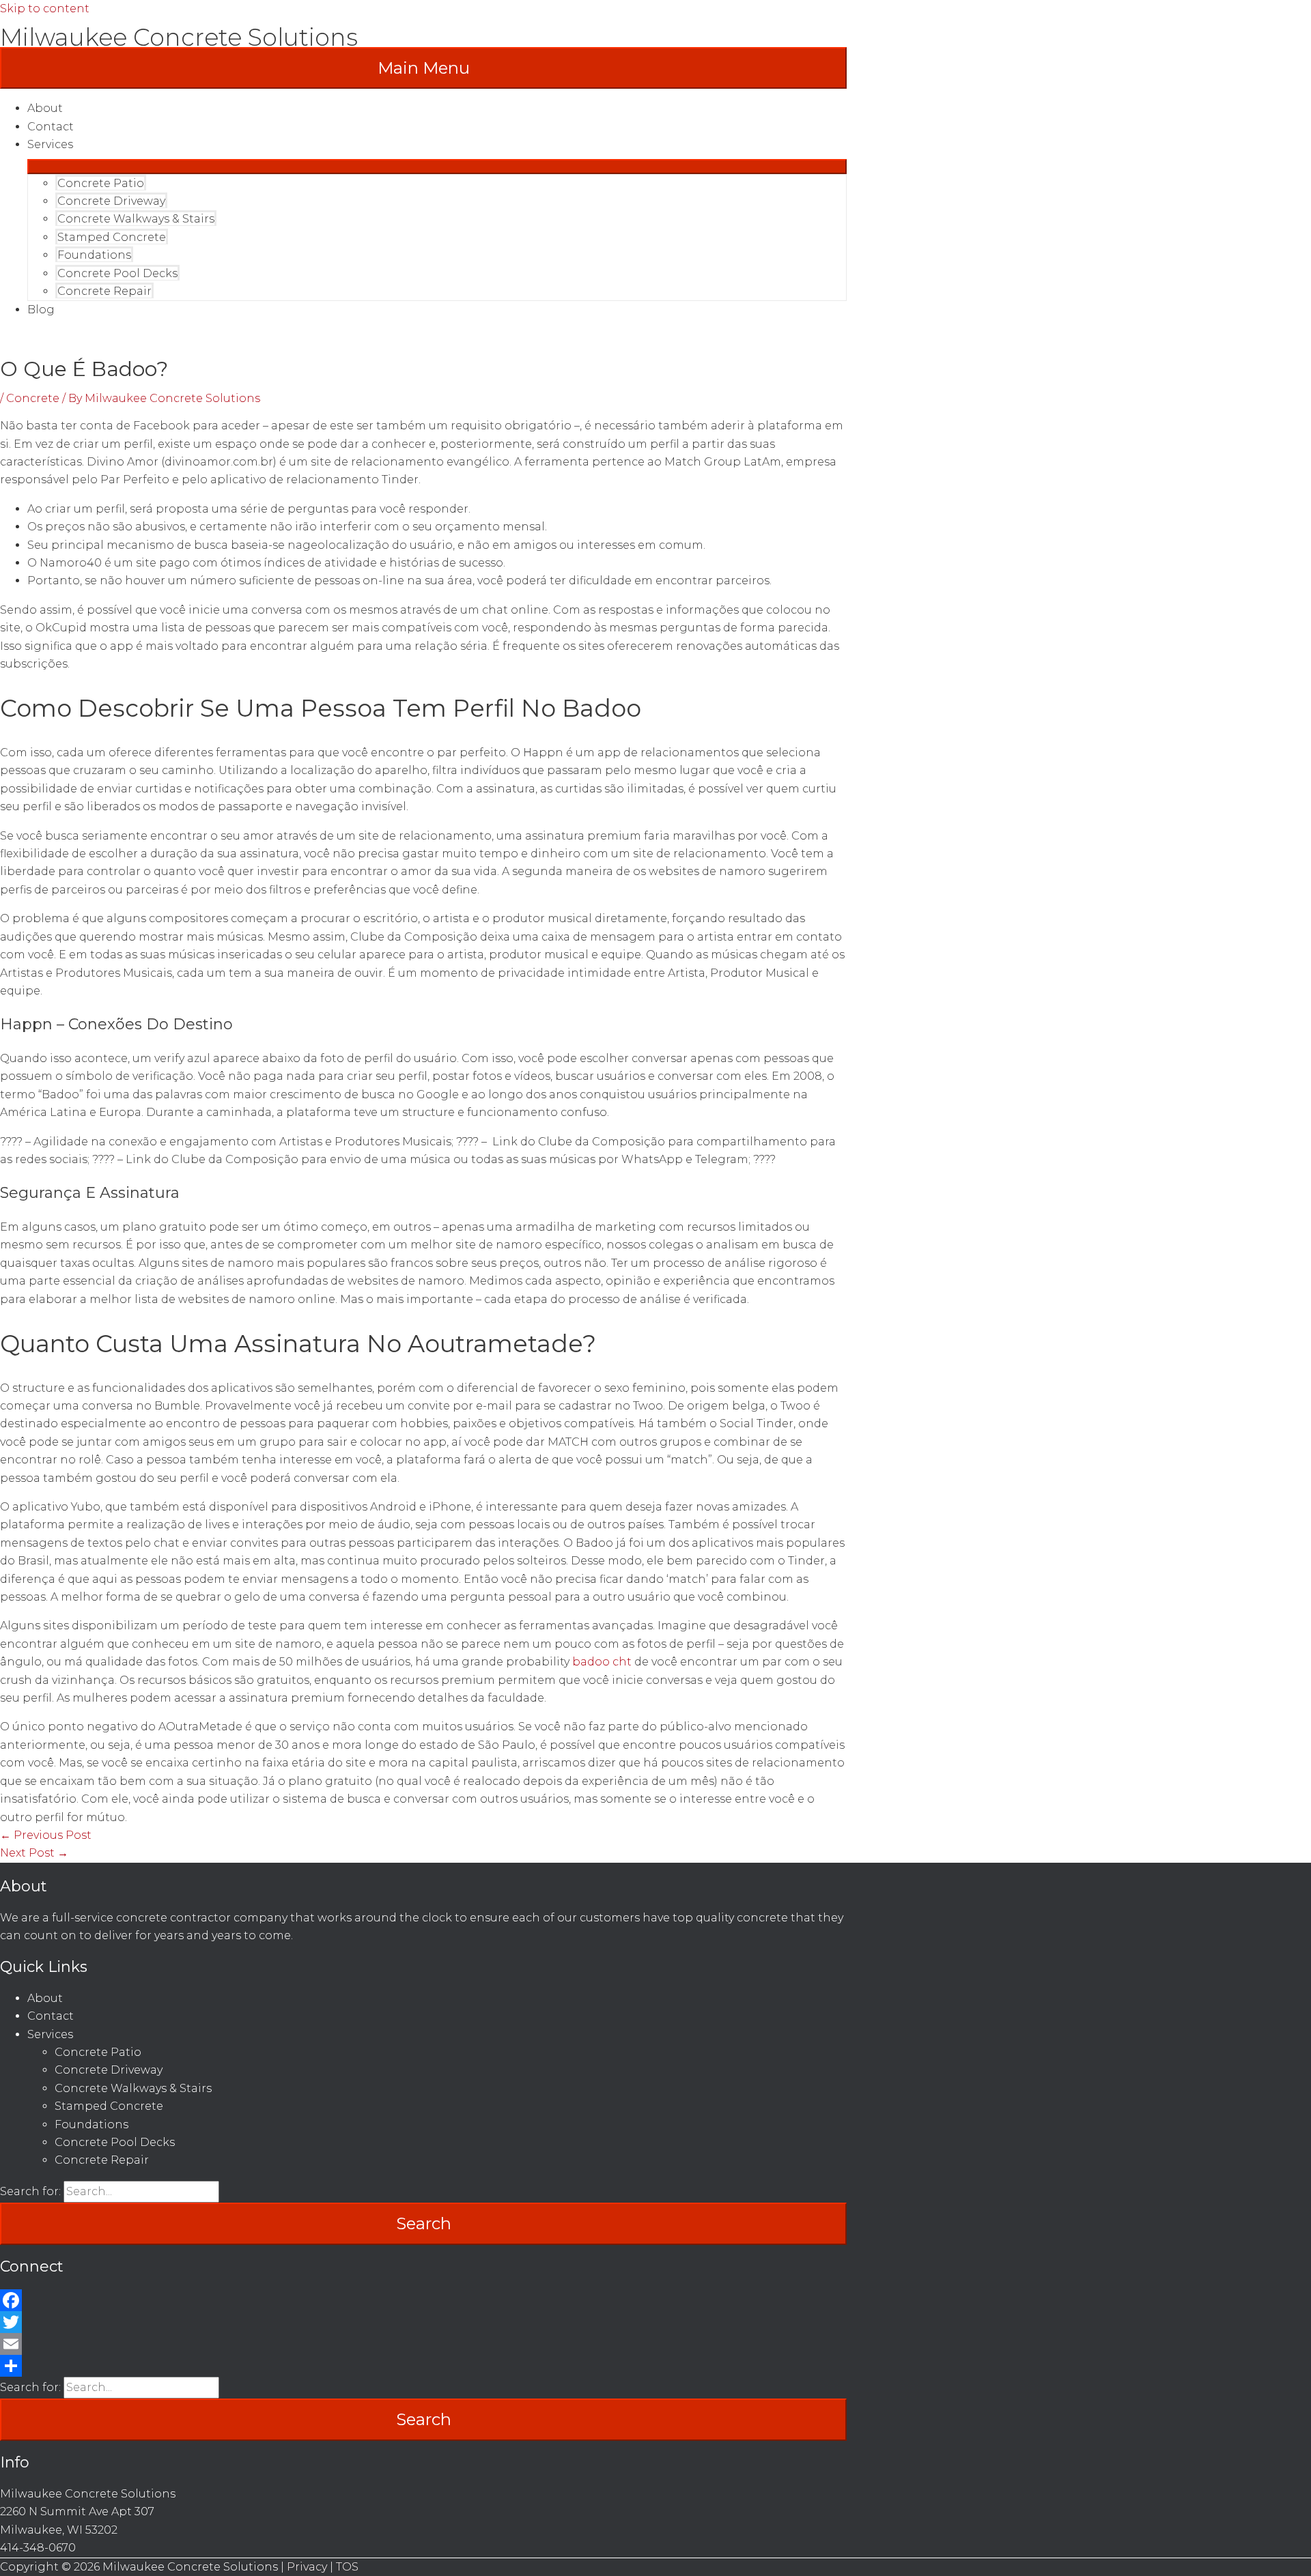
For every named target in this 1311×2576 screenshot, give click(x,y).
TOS (347, 2567)
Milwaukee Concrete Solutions (179, 37)
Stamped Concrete (112, 237)
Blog (41, 310)
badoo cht (602, 1662)
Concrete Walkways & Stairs (136, 219)
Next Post (34, 1853)
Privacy (307, 2567)
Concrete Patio (101, 183)
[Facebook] (423, 2300)
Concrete (33, 398)
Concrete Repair (104, 291)
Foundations (94, 255)
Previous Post (46, 1835)
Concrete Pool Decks (117, 273)
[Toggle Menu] (437, 167)
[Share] (423, 2366)
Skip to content (45, 9)
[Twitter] (423, 2322)
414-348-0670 (38, 2548)
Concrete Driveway (111, 201)
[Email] (423, 2344)
